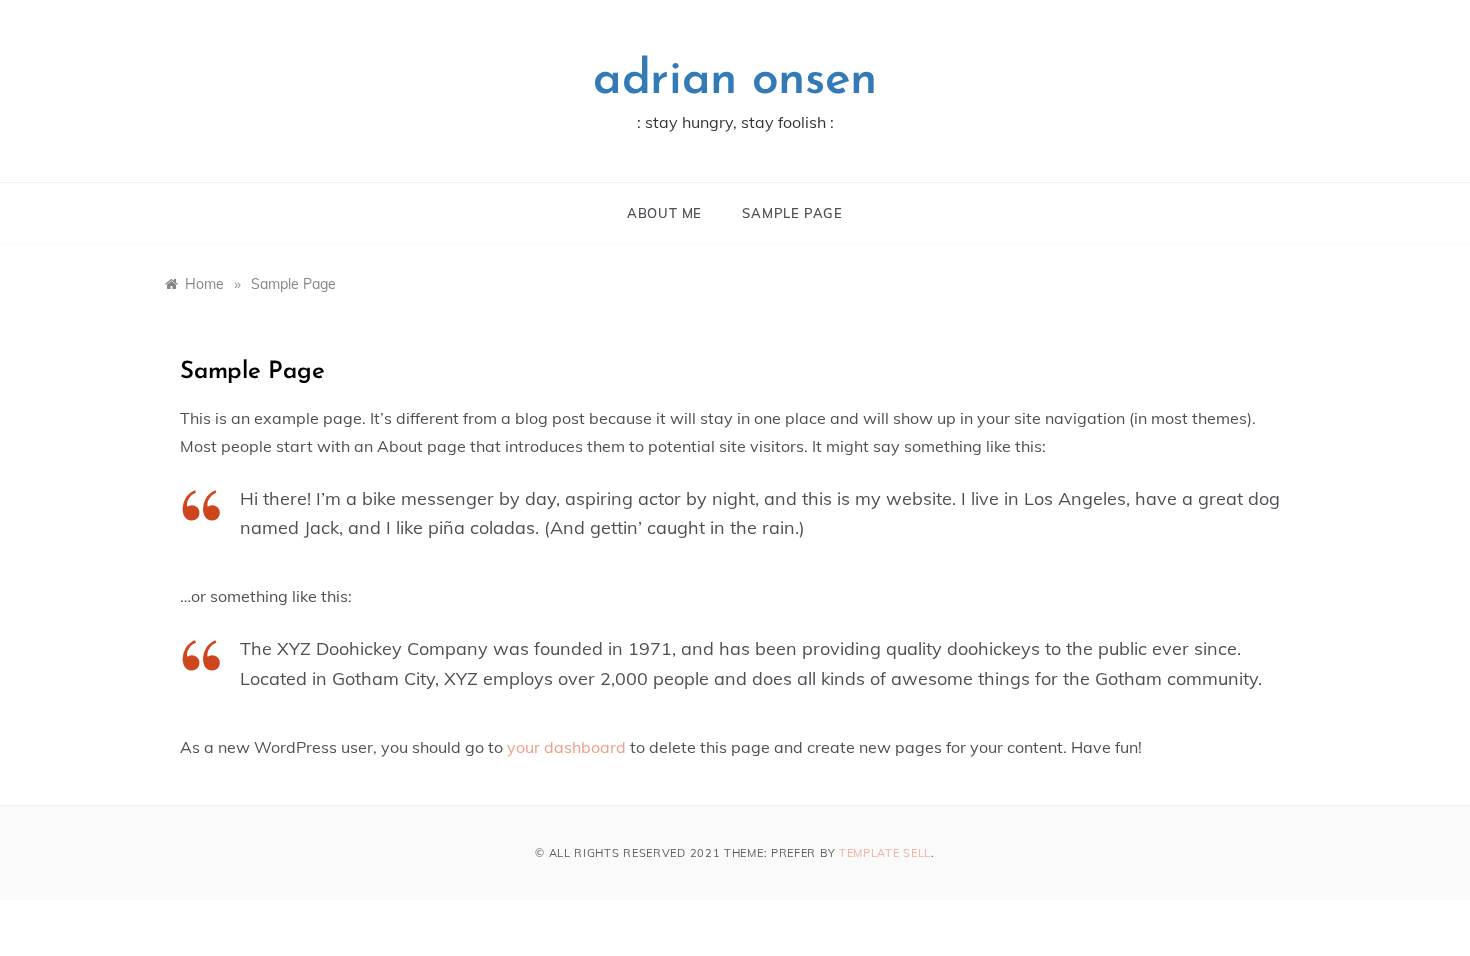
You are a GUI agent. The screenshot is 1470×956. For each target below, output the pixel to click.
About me (664, 213)
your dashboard (566, 747)
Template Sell (885, 853)
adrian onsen (735, 81)
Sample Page (792, 213)
